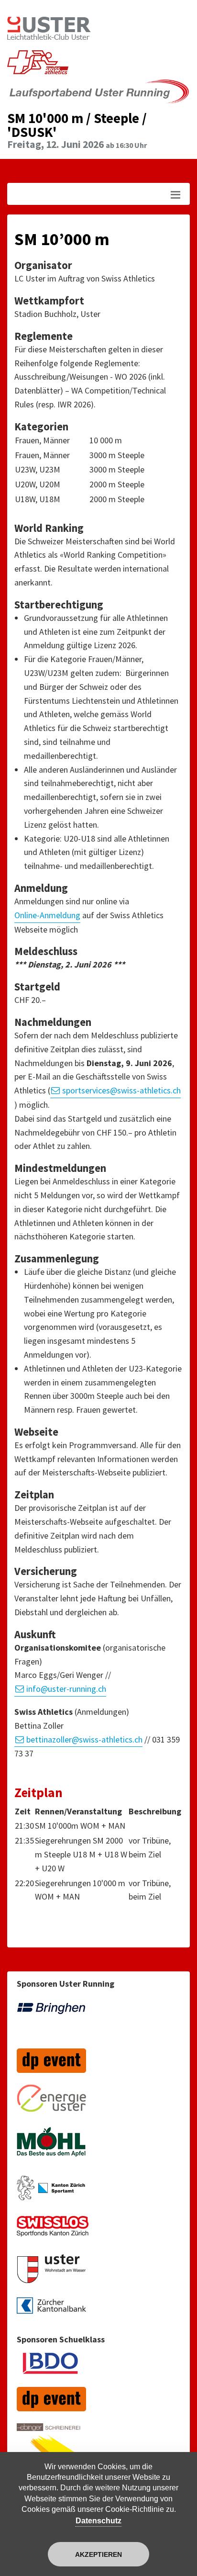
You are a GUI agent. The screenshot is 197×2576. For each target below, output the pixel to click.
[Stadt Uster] (51, 2274)
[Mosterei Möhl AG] (51, 2149)
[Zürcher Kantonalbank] (51, 2311)
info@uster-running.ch (66, 1689)
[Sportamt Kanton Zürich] (51, 2193)
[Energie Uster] (51, 2103)
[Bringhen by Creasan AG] (51, 2021)
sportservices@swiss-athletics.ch (121, 1090)
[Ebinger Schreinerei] (51, 2450)
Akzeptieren (98, 2554)
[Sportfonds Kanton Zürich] (53, 2232)
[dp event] (51, 2065)
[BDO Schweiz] (51, 2368)
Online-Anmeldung (47, 915)
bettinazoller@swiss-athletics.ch (84, 1739)
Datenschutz (98, 2521)
